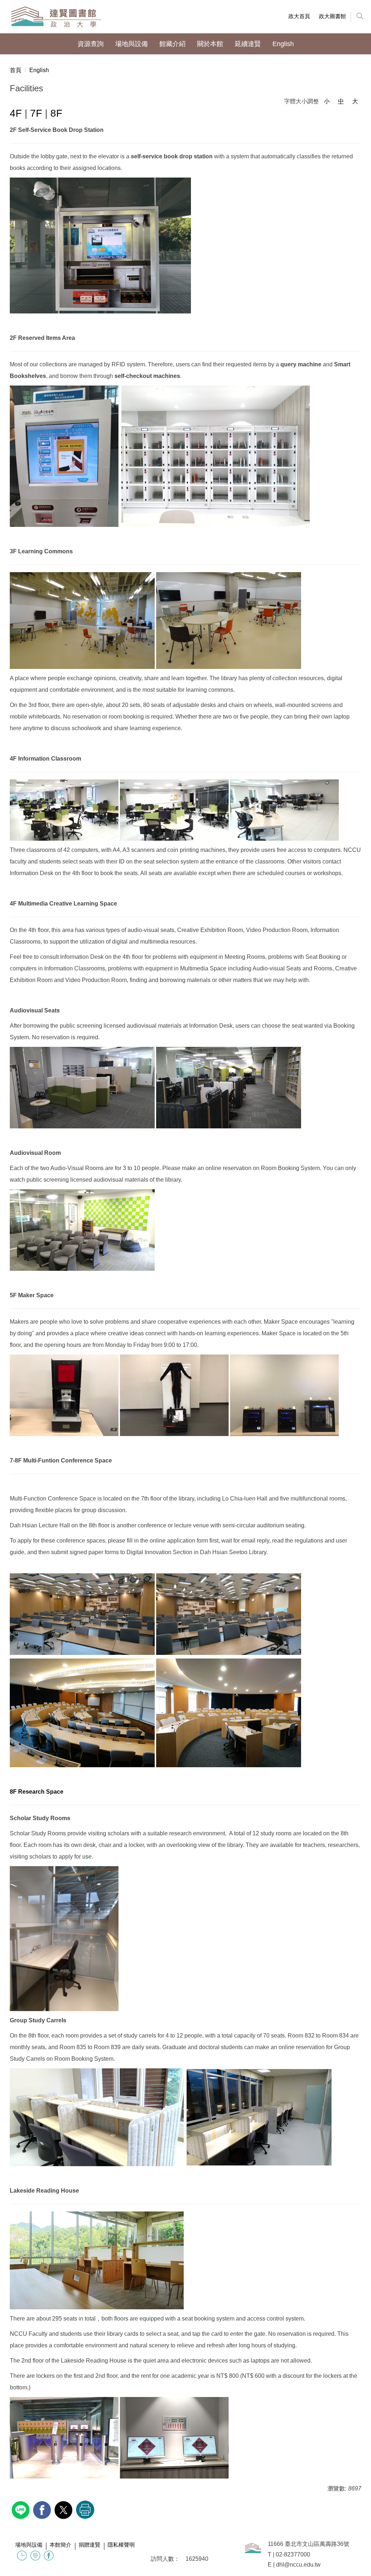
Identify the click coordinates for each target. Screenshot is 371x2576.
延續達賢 (248, 44)
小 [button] (327, 101)
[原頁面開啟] (22, 2556)
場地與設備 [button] (132, 44)
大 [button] (355, 101)
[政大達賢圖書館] (56, 17)
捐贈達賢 (89, 2545)
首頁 (16, 70)
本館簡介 (61, 2545)
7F (37, 113)
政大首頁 (299, 16)
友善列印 (85, 2510)
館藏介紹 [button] (172, 44)
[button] (356, 17)
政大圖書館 (332, 16)
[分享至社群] (22, 2509)
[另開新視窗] (35, 2556)
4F (17, 113)
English (39, 70)
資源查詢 (91, 44)
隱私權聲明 (121, 2545)
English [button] (283, 44)
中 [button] (341, 101)
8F (56, 113)
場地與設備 (29, 2545)
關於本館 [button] (210, 44)
